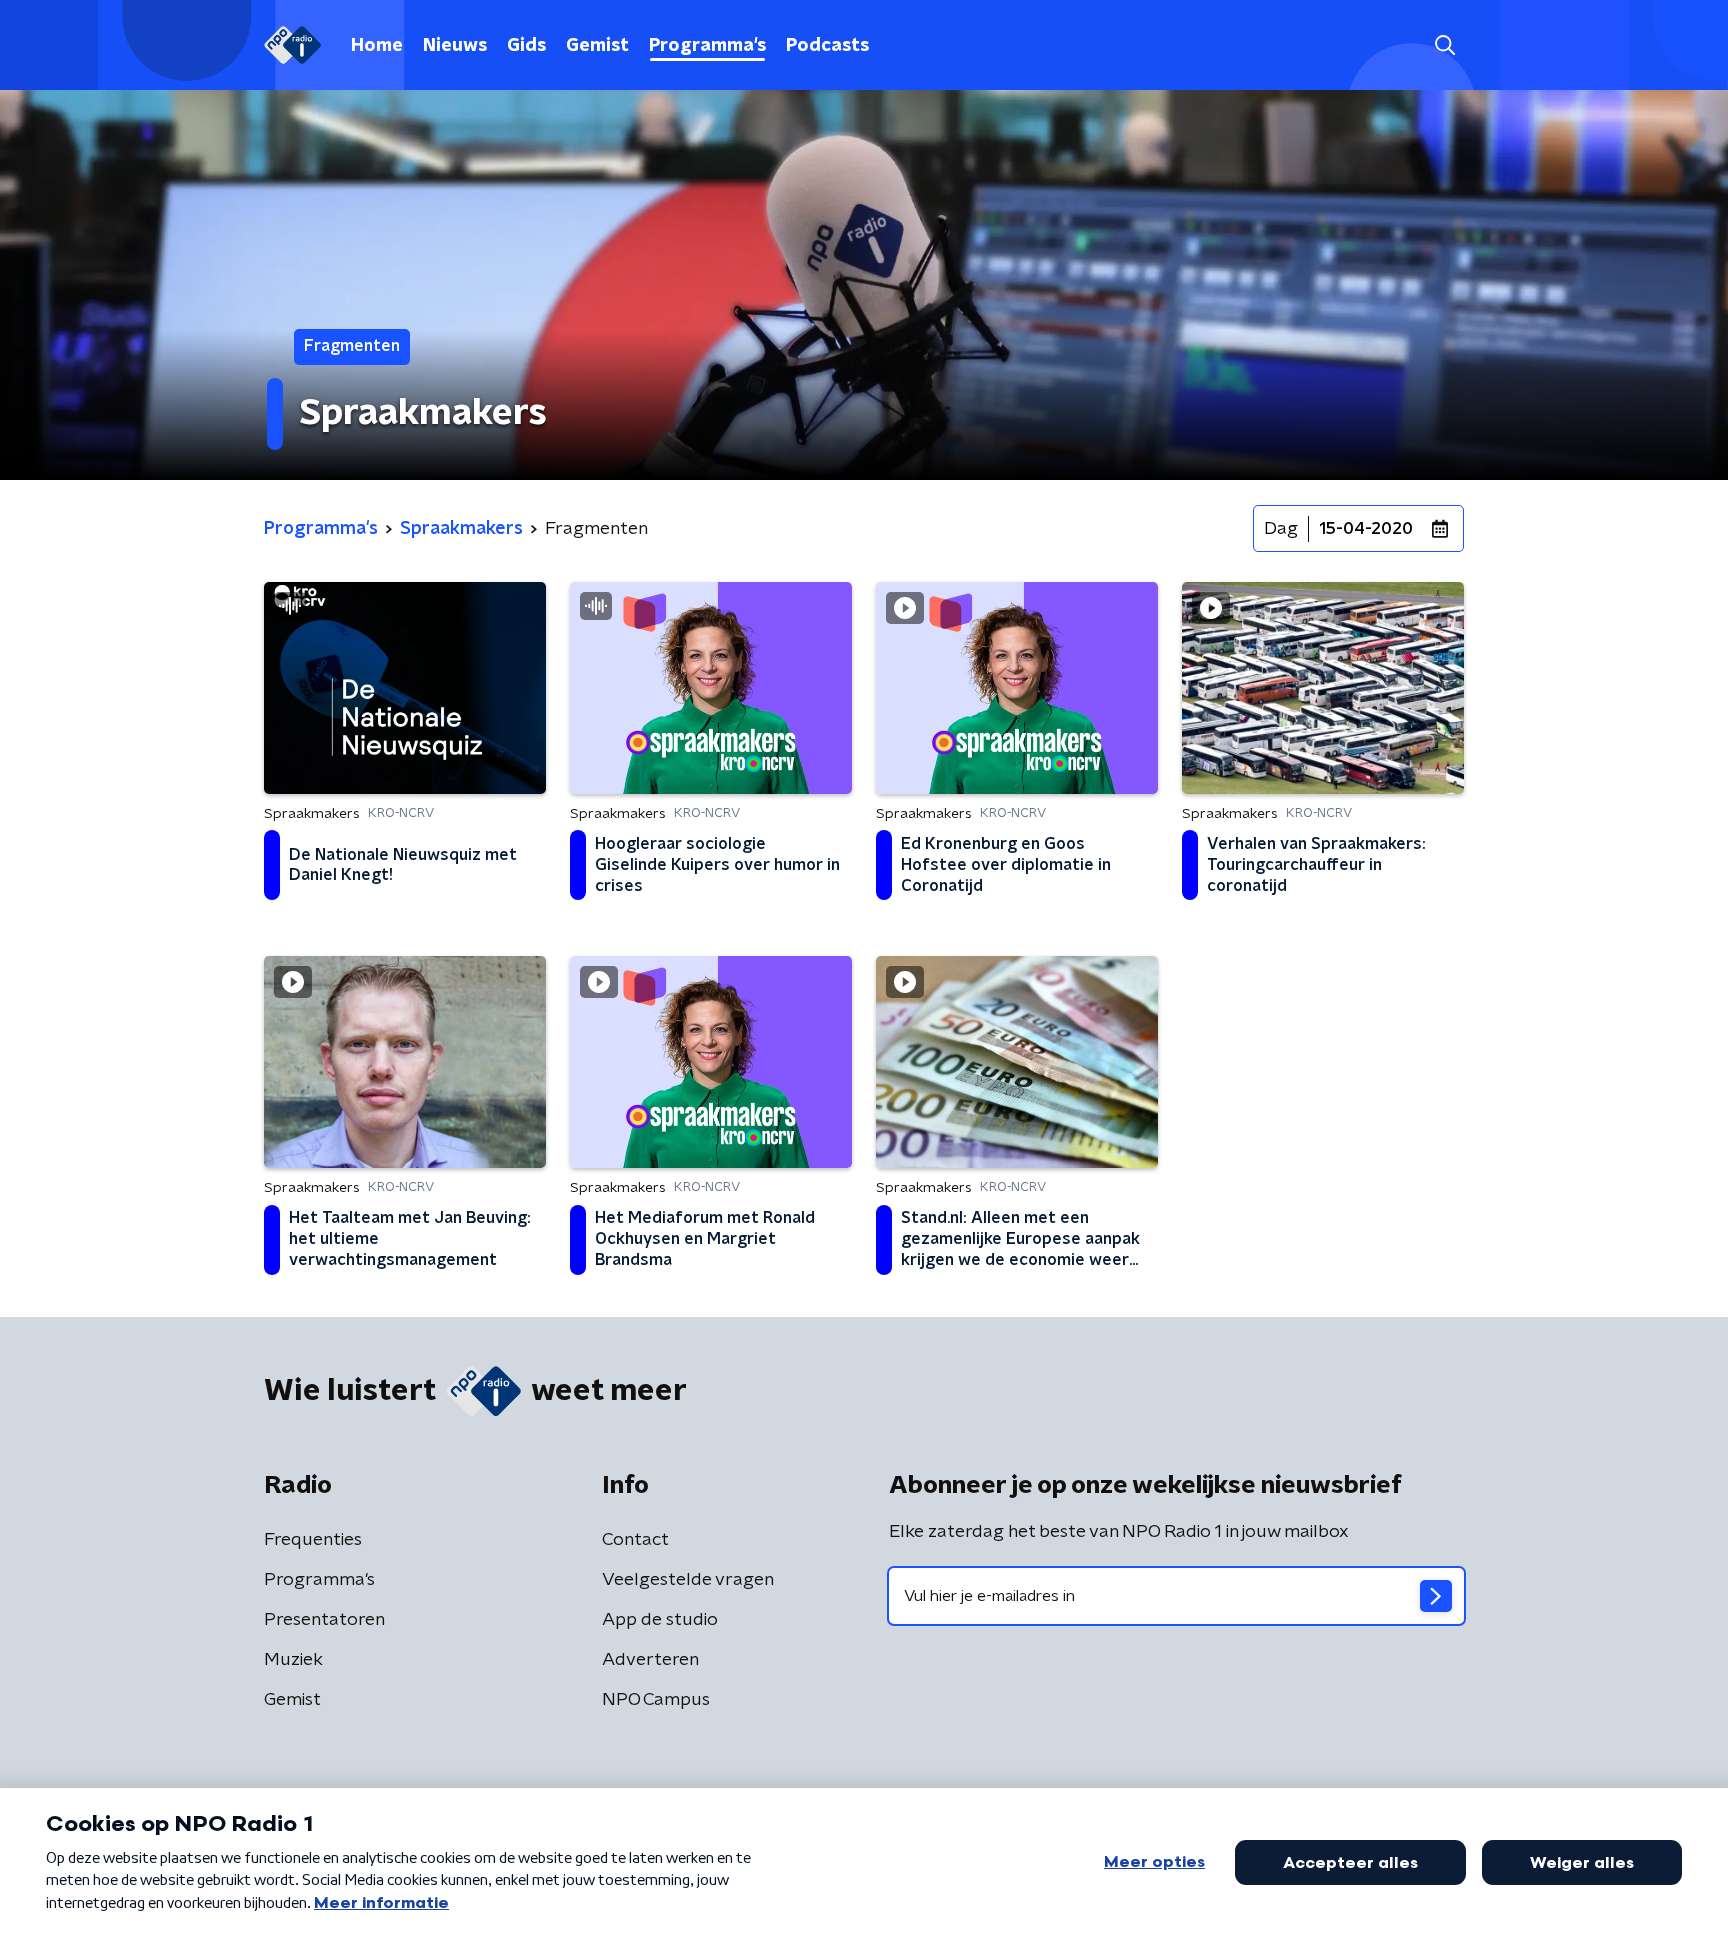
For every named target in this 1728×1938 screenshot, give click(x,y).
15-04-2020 (1366, 529)
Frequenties (313, 1540)
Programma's (707, 46)
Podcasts (827, 46)
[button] (1444, 45)
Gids (526, 46)
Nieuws (455, 46)
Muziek (293, 1660)
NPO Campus (656, 1700)
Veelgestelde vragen (688, 1580)
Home (377, 46)
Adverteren (650, 1660)
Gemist (597, 46)
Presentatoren (324, 1620)
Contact (635, 1540)
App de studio (660, 1620)
